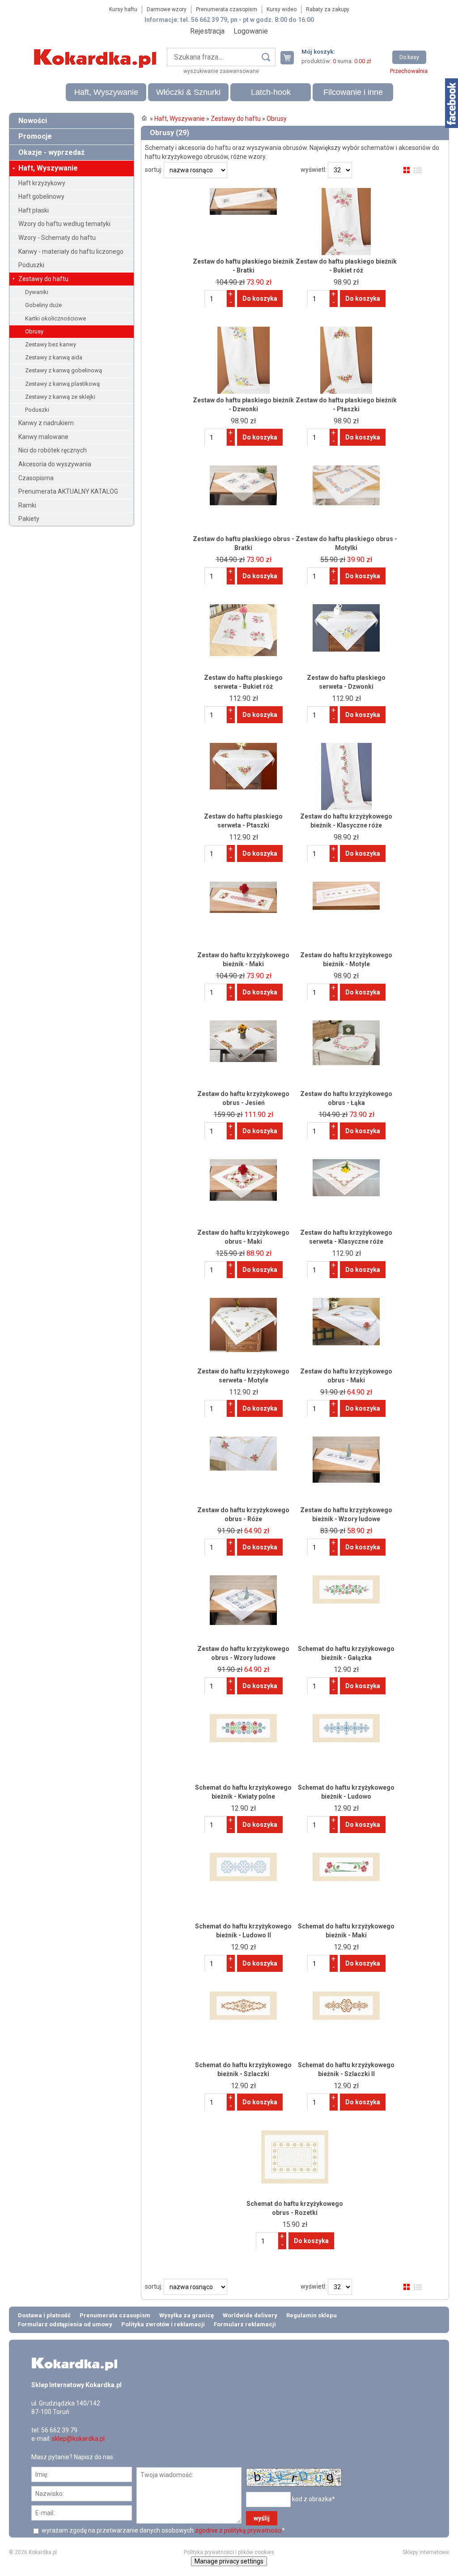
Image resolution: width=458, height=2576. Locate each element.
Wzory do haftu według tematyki (64, 224)
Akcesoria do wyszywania (55, 464)
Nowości (33, 121)
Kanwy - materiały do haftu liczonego (71, 252)
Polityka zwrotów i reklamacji (163, 2324)
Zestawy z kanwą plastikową (62, 384)
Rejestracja (207, 31)
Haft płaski (34, 210)
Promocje (35, 136)
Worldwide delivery (250, 2315)
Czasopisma (36, 478)
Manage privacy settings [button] (229, 2561)
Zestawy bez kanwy (51, 344)
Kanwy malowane (43, 437)
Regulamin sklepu (312, 2315)
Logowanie (251, 31)
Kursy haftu (123, 9)
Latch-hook (271, 92)
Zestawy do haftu (43, 279)
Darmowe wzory (167, 9)
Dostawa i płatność (44, 2315)
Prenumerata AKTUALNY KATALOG (68, 491)
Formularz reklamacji (245, 2324)
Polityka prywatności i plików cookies (229, 2552)
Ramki (27, 505)
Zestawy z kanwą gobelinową (64, 370)
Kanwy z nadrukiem (46, 423)
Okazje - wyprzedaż (51, 152)
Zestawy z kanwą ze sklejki (60, 397)
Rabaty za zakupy (328, 9)
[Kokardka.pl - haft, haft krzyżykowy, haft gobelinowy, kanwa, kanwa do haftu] (97, 52)
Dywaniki (37, 292)
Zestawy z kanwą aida (54, 357)
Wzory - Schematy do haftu (57, 238)
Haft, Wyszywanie (106, 92)
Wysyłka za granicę (187, 2315)
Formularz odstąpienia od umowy (65, 2324)
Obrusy (34, 331)
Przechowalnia (409, 71)
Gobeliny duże (43, 305)
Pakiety (29, 519)
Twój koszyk (291, 58)
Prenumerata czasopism (227, 9)
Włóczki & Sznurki (188, 92)
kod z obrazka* (314, 2499)
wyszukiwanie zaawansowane (221, 71)
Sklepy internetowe (426, 2552)
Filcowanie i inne (353, 92)
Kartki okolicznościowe (55, 318)
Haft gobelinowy (41, 196)
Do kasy (409, 57)
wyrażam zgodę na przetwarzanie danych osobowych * (163, 2530)
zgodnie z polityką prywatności (238, 2530)
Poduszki (31, 265)
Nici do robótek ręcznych (53, 450)
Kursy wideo (282, 9)
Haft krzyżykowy (42, 183)
